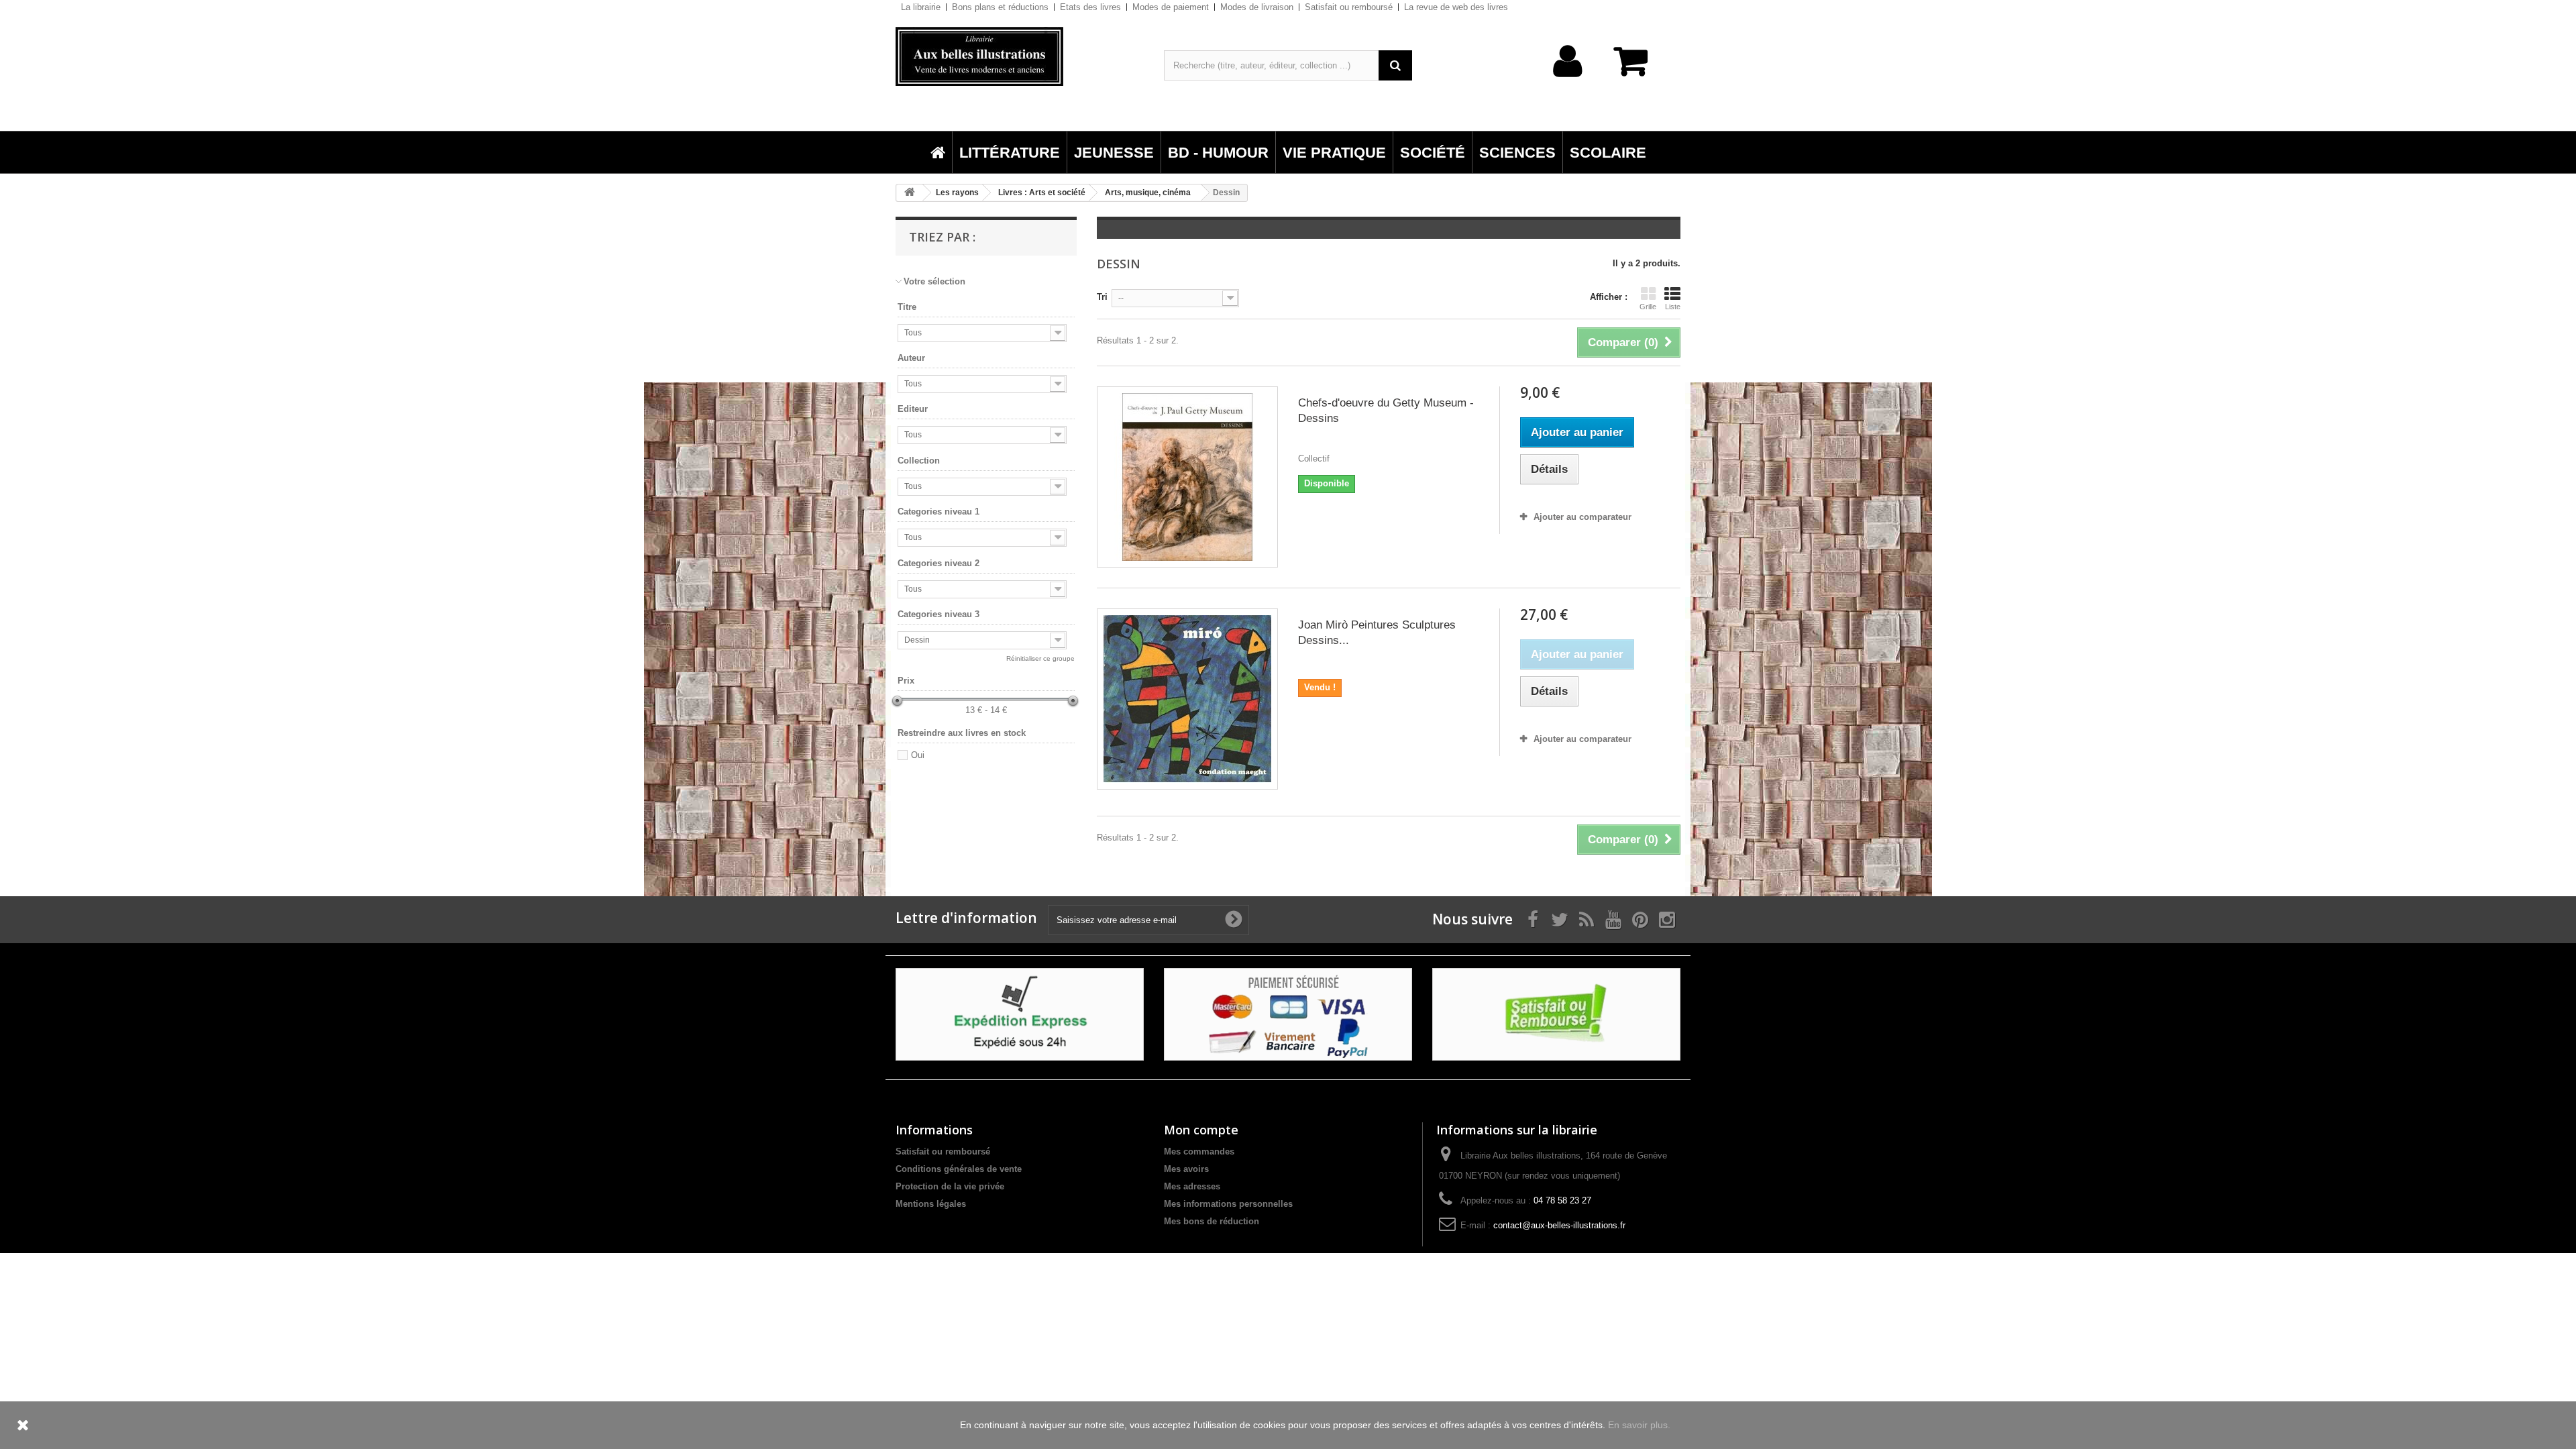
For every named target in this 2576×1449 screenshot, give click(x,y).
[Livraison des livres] (1020, 1014)
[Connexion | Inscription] (1568, 82)
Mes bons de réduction (1212, 1221)
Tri (1102, 297)
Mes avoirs (1186, 1169)
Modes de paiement (1171, 7)
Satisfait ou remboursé (1349, 7)
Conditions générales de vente (959, 1169)
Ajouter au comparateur (1582, 517)
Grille (1648, 307)
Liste (1673, 307)
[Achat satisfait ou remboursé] (1556, 1014)
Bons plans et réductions (1000, 7)
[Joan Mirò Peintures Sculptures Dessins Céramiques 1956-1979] (1187, 699)
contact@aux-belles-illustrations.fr (1559, 1225)
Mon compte (1201, 1130)
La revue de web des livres (1456, 7)
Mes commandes (1199, 1151)
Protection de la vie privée (950, 1186)
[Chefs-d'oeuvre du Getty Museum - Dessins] (1187, 477)
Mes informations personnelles (1228, 1204)
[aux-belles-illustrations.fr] (1020, 56)
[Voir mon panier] (1637, 68)
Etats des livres (1090, 7)
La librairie (921, 7)
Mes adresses (1192, 1186)
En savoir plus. (1639, 1425)
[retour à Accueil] (910, 193)
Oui (918, 755)
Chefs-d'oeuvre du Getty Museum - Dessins (1386, 411)
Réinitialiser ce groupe (1040, 658)
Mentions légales (931, 1204)
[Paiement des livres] (1288, 1014)
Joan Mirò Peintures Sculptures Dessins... (1377, 633)
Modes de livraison (1257, 7)
